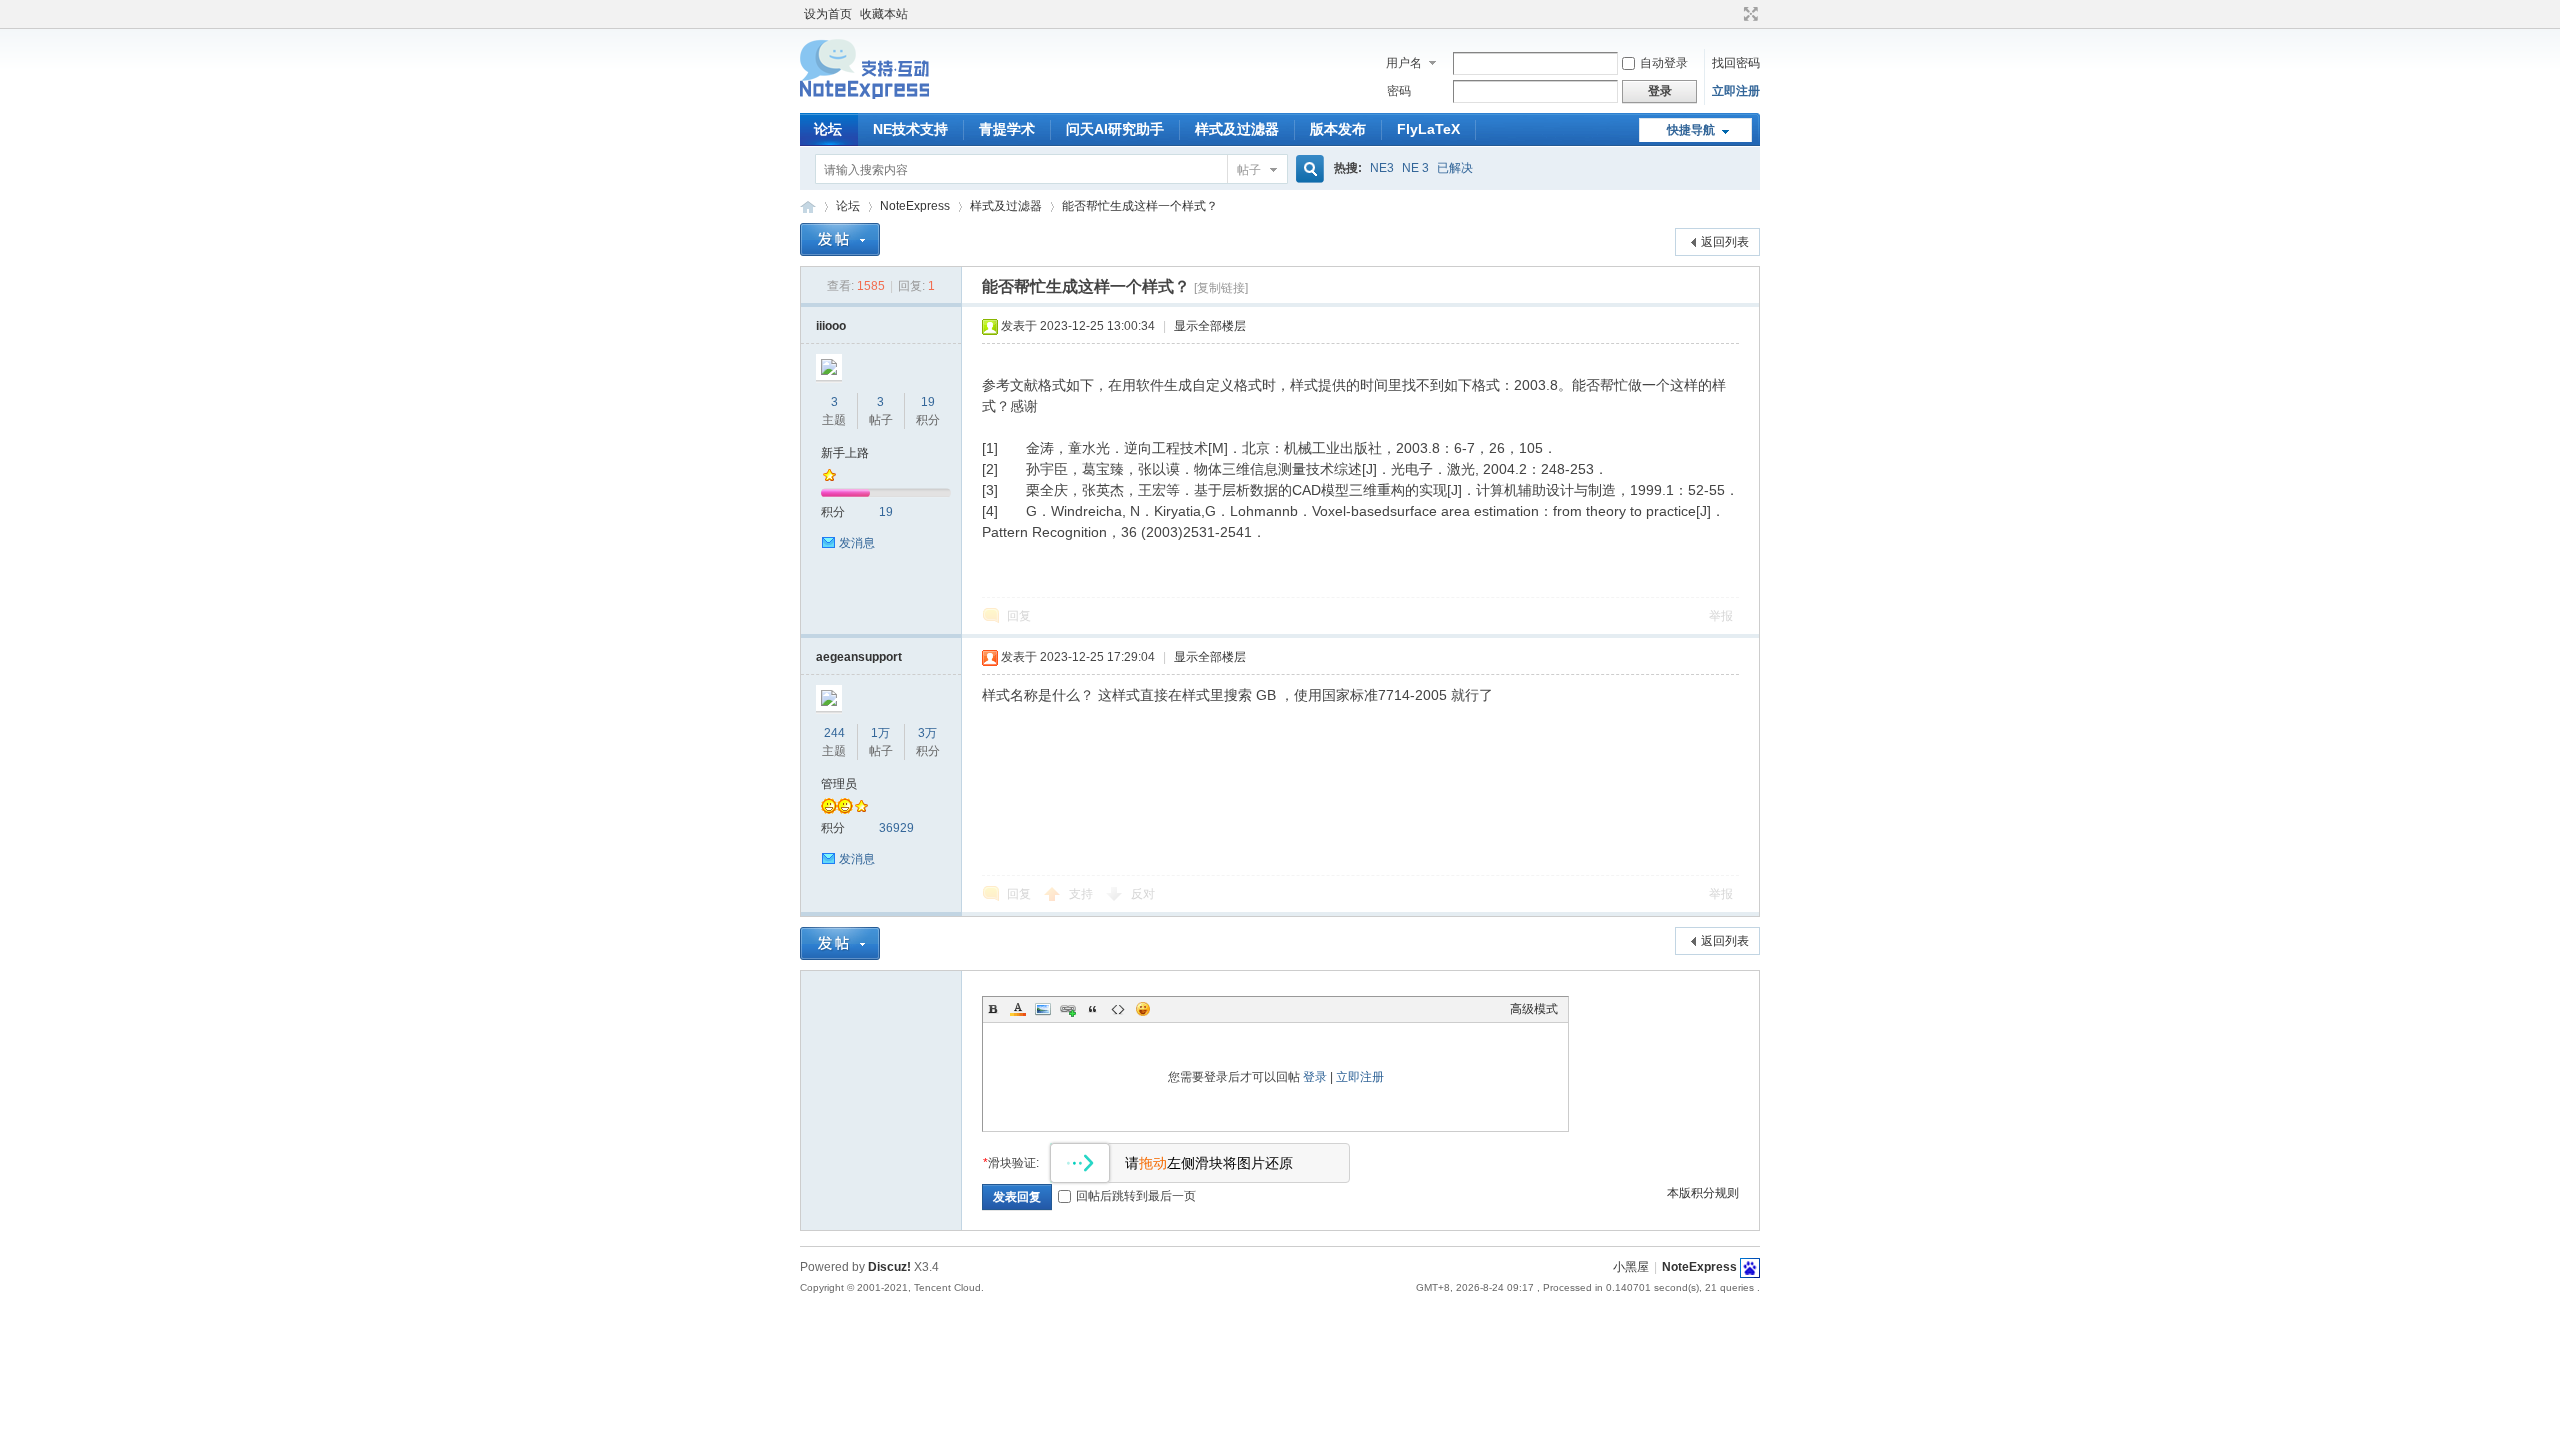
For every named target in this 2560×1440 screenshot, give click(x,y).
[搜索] (1307, 169)
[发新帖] (840, 239)
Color (1018, 1009)
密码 (1399, 91)
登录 (1315, 1077)
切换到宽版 (1748, 14)
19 (928, 402)
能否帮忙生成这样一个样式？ (1140, 206)
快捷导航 (1691, 130)
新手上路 (845, 453)
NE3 (1382, 168)
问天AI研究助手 (1115, 129)
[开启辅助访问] (1732, 14)
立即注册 (1736, 91)
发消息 (857, 543)
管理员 (839, 784)
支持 (1082, 894)
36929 (896, 828)
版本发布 (1338, 129)
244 (834, 733)
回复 (1019, 616)
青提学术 (1007, 129)
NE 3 (1415, 168)
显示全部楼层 (1210, 326)
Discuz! (889, 1267)
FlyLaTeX (1428, 129)
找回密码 (1736, 63)
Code (1118, 1009)
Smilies (1143, 1009)
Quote (1093, 1009)
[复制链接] (1221, 288)
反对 (1143, 894)
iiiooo (831, 326)
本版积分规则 (1703, 1193)
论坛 (828, 129)
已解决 (1455, 168)
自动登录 (1664, 63)
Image (1043, 1009)
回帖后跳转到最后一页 (1136, 1196)
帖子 (1249, 170)
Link (1068, 1009)
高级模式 (1534, 1009)
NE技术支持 (910, 129)
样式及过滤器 (1237, 129)
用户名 (1404, 63)
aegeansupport (859, 657)
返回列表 (1725, 242)
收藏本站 (884, 14)
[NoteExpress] (864, 101)
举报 (1721, 616)
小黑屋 (1631, 1267)
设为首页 (828, 14)
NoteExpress (808, 206)
